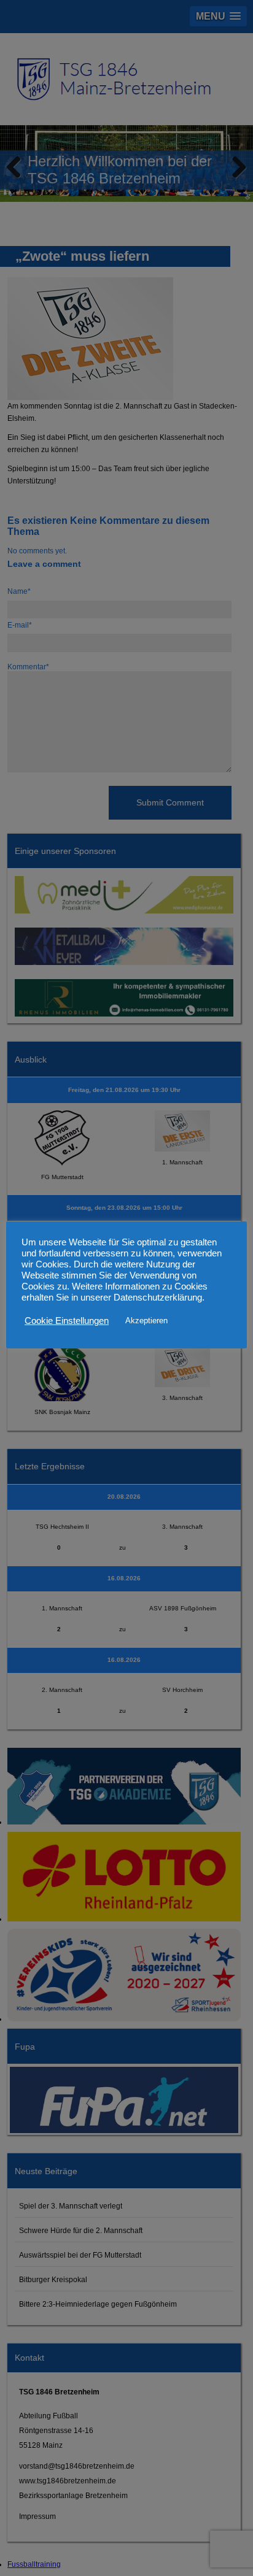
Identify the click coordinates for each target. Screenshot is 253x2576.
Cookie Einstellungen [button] (67, 1321)
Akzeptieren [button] (146, 1321)
